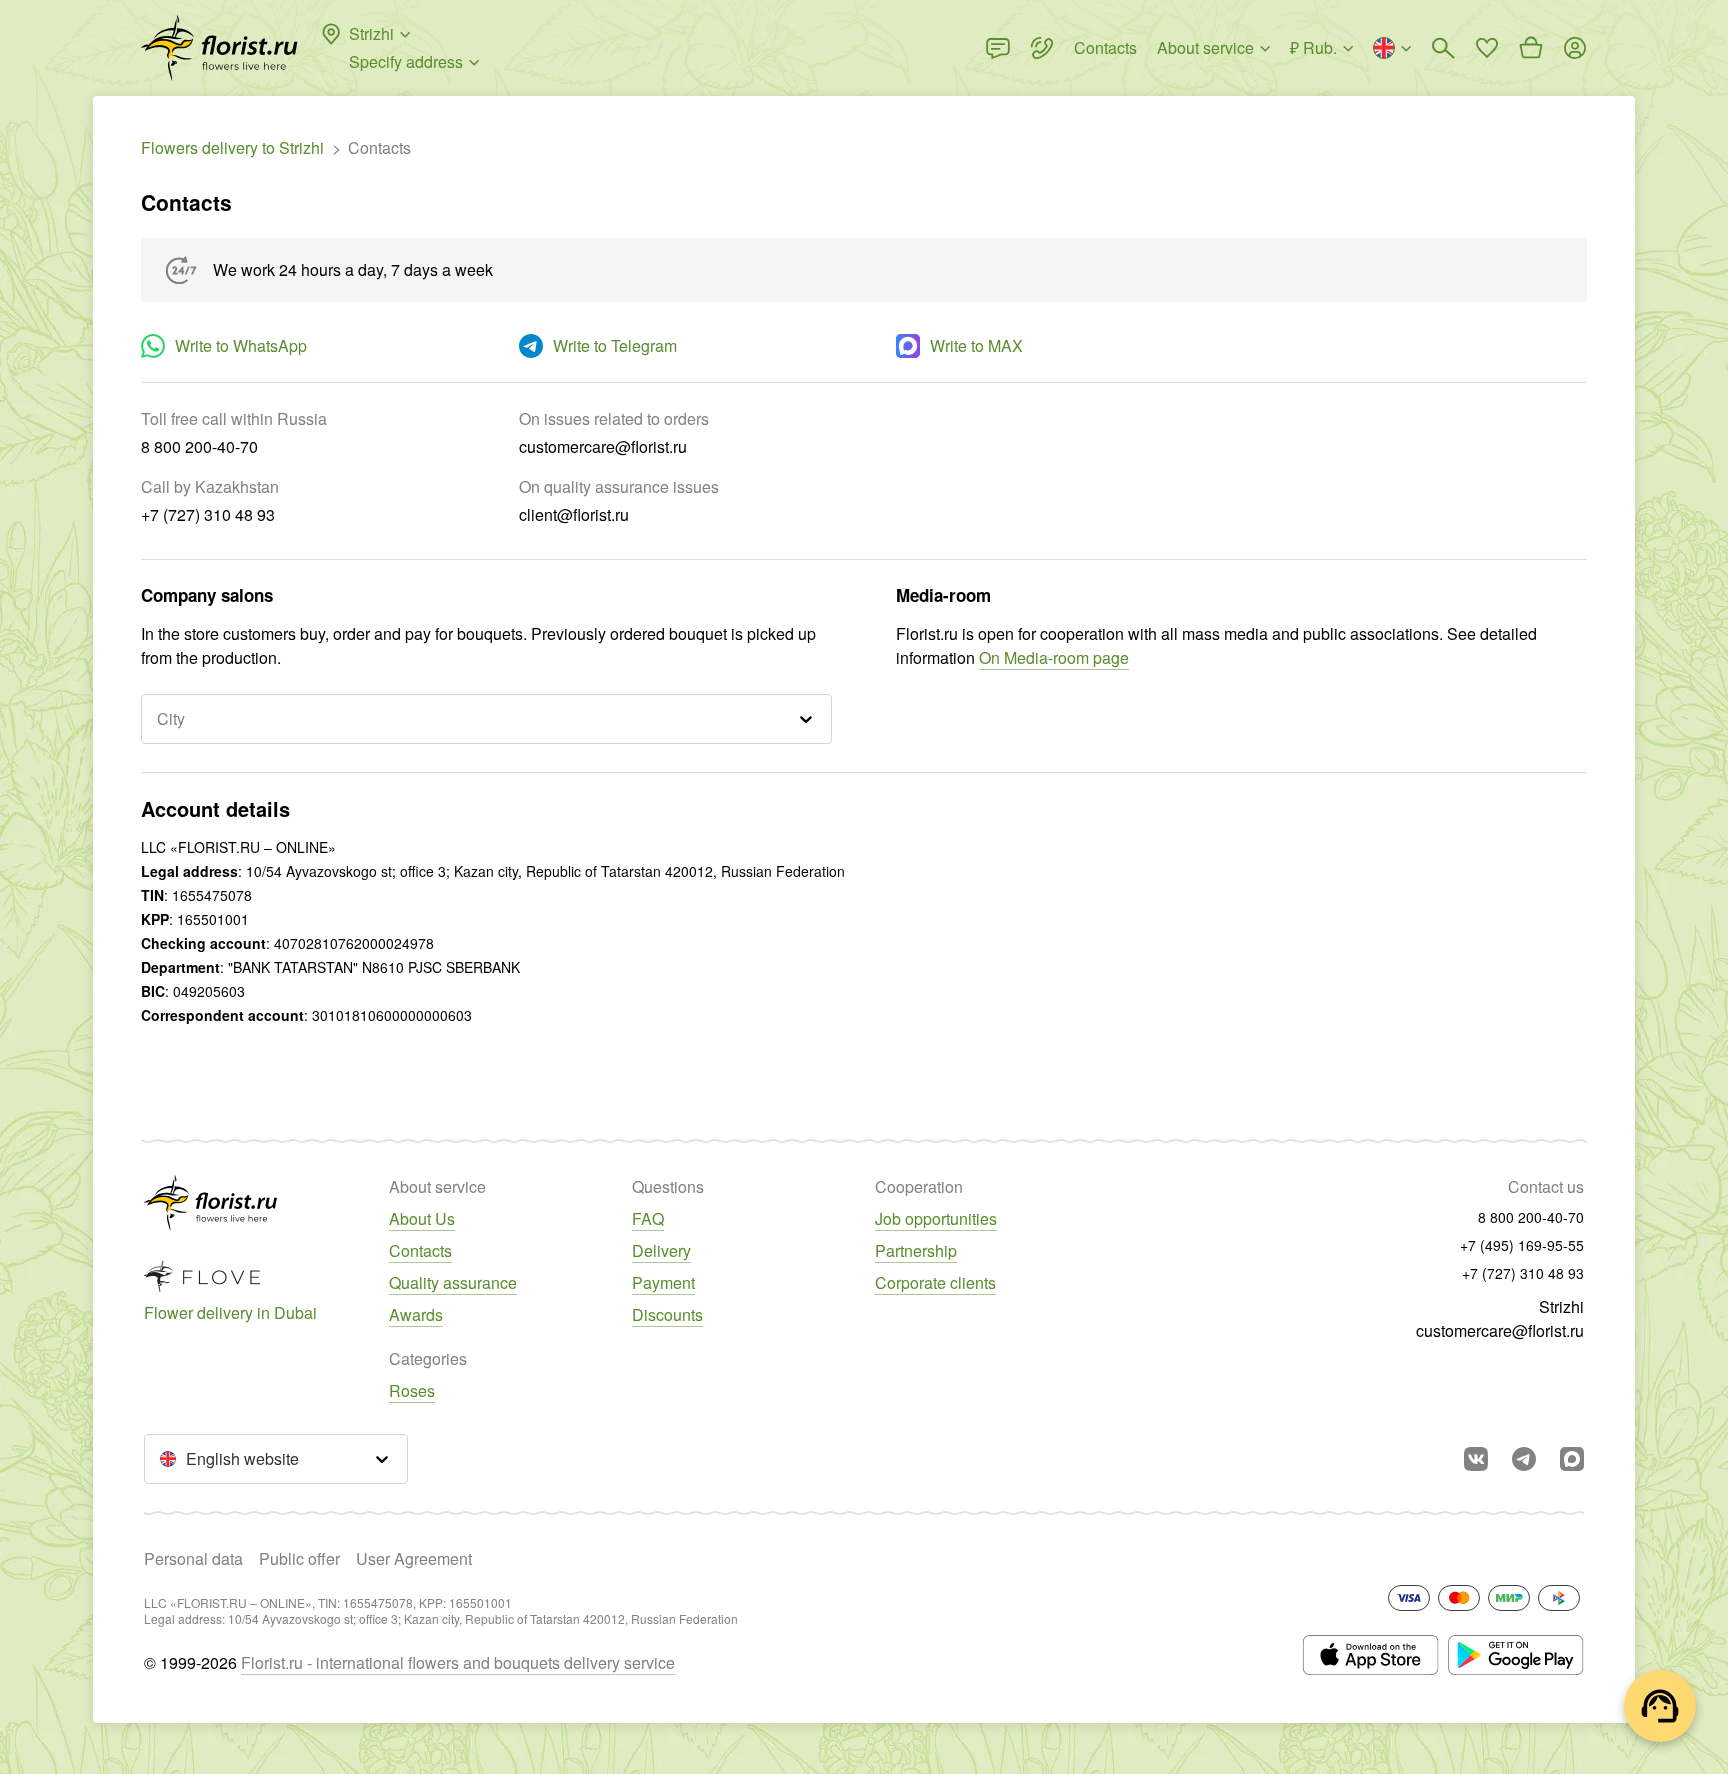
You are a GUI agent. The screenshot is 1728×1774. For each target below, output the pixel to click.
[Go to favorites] (1487, 48)
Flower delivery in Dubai (230, 1312)
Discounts (667, 1314)
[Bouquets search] (1443, 48)
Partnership (916, 1250)
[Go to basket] (1531, 48)
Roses (412, 1390)
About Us (422, 1218)
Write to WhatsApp (241, 345)
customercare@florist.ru (1500, 1330)
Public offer (299, 1558)
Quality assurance (453, 1282)
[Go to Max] (1572, 1459)
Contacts (420, 1250)
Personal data (193, 1558)
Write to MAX (976, 345)
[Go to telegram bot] (1524, 1459)
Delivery (661, 1250)
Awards (416, 1314)
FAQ (648, 1218)
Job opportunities (936, 1218)
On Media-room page (1054, 657)
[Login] (1575, 48)
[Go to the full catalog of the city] (219, 48)
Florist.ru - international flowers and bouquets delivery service (458, 1662)
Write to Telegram (615, 345)
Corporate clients (935, 1282)
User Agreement (414, 1558)
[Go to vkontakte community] (1476, 1459)
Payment (663, 1282)
